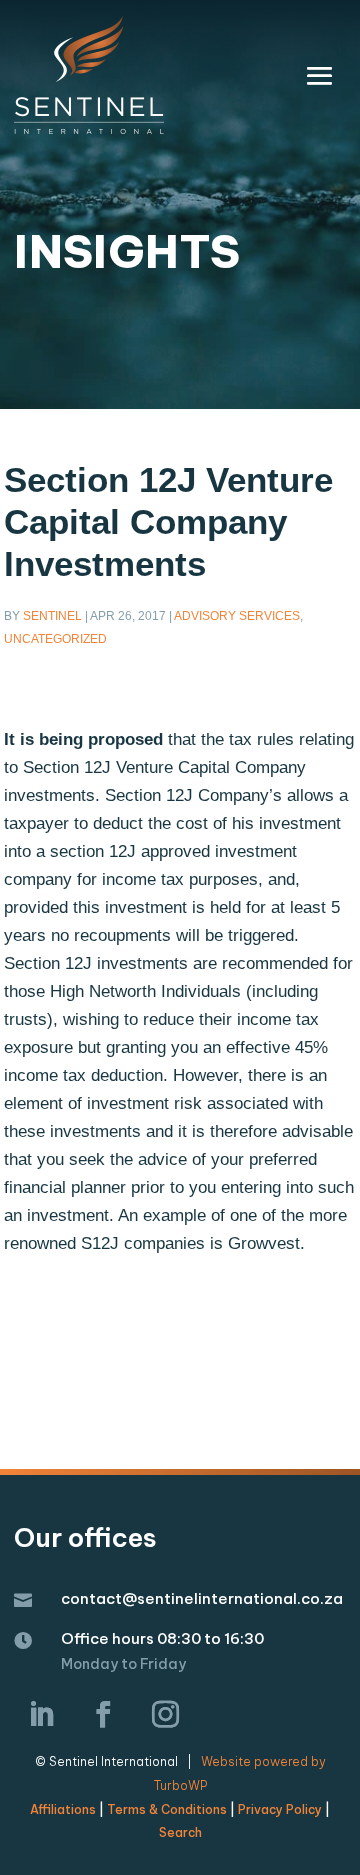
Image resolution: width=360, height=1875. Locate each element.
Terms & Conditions (167, 1809)
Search (180, 1832)
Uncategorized (55, 639)
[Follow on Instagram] (165, 1715)
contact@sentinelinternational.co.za (202, 1598)
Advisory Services (237, 616)
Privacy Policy (280, 1809)
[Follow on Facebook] (103, 1715)
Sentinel (52, 616)
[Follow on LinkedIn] (41, 1715)
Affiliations (63, 1809)
